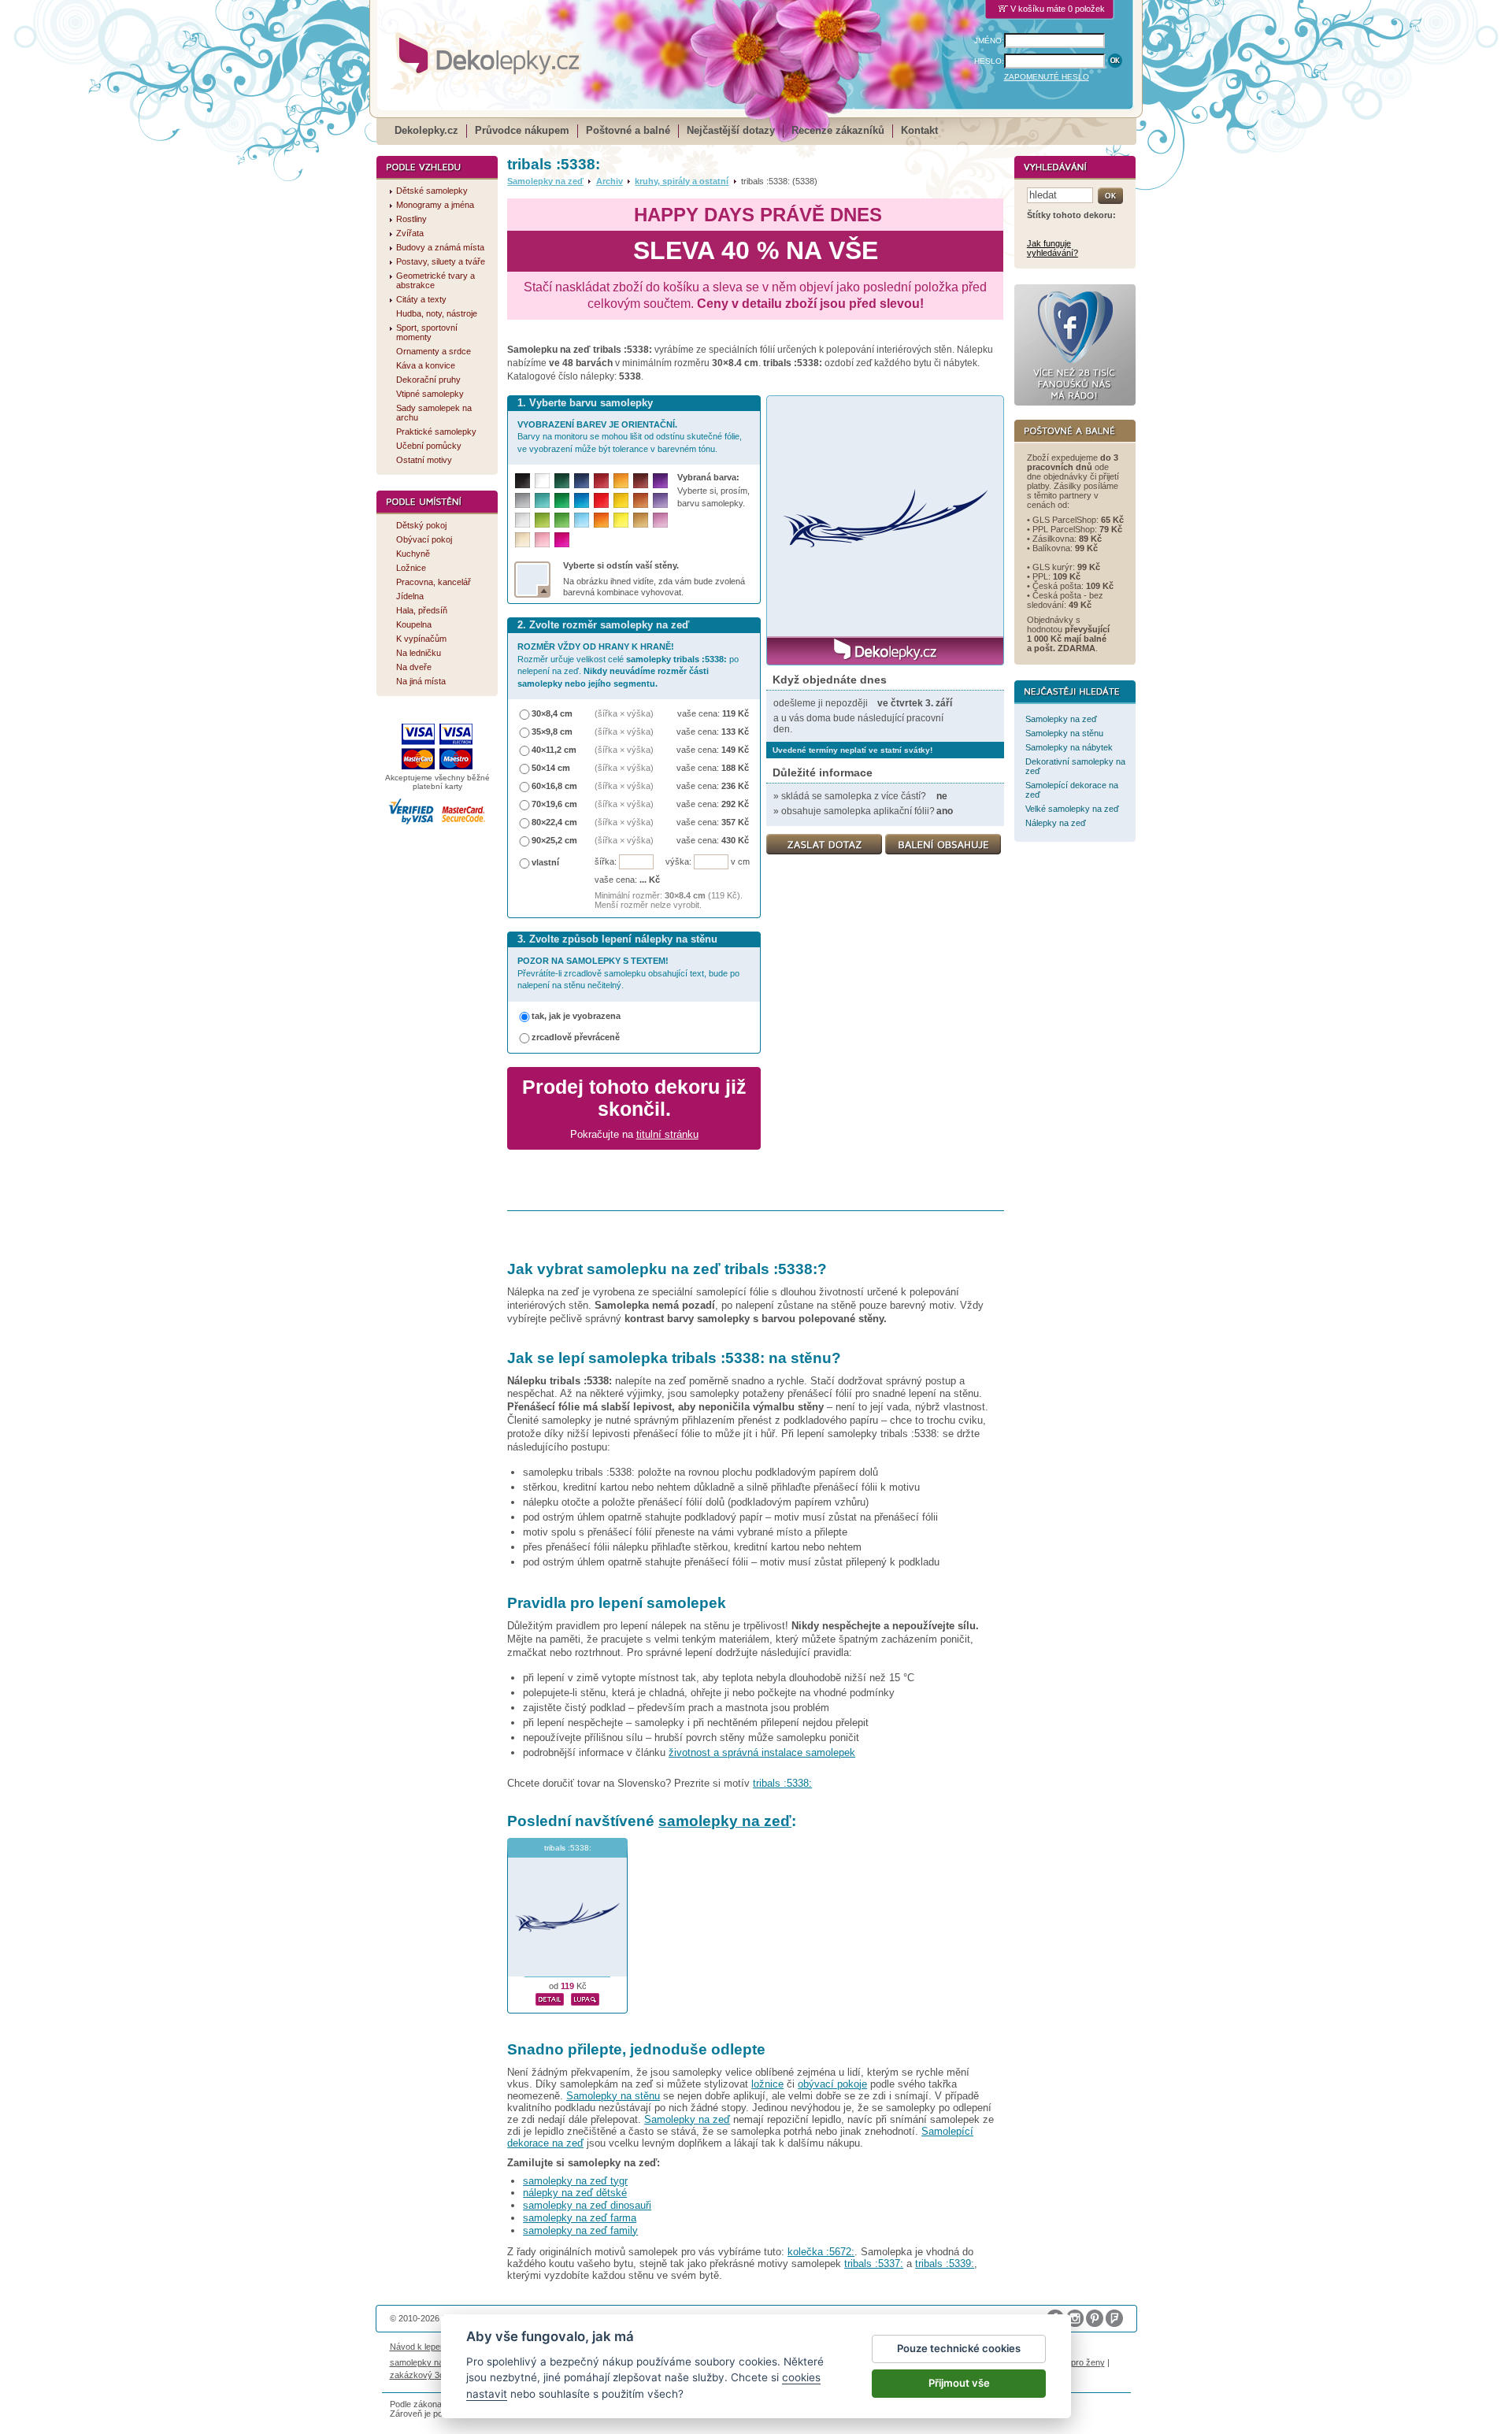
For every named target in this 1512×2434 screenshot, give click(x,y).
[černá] (523, 481)
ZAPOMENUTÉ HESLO (1047, 77)
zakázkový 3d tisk (425, 2375)
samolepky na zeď (725, 1821)
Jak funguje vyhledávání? (1052, 248)
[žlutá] (621, 500)
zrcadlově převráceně (576, 1037)
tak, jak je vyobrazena (576, 1016)
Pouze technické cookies (959, 2348)
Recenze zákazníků (838, 130)
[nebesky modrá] (582, 500)
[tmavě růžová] (562, 540)
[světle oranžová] (601, 520)
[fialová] (660, 481)
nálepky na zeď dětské (575, 2193)
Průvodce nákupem (522, 130)
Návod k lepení (419, 2347)
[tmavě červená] (601, 481)
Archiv (610, 181)
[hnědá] (641, 481)
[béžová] (523, 540)
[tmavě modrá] (582, 481)
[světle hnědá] (641, 520)
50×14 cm (551, 768)
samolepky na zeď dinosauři (587, 2205)
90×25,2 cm (554, 840)
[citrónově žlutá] (621, 520)
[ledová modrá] (582, 520)
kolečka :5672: (821, 2252)
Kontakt (919, 130)
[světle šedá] (523, 520)
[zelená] (562, 500)
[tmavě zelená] (562, 481)
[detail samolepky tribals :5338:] (550, 1997)
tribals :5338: (782, 1783)
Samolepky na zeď (545, 181)
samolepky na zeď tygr (575, 2181)
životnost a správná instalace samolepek (762, 1752)
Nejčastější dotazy (731, 130)
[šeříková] (660, 520)
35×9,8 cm (552, 732)
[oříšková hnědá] (641, 500)
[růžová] (542, 540)
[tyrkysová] (542, 500)
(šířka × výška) (624, 713)
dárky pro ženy (1076, 2362)
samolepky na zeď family (580, 2230)
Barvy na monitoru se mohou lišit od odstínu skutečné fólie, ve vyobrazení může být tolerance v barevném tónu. (630, 437)
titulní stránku (667, 1134)
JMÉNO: (989, 41)
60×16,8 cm (554, 786)
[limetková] (542, 520)
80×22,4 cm (554, 822)
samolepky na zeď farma (580, 2218)
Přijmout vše (959, 2383)
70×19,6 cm (554, 804)
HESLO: (989, 61)
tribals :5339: (945, 2264)
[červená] (601, 500)
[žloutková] (621, 481)
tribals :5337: (874, 2264)
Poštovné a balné (628, 130)
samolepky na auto (426, 2362)
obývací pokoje (832, 2084)
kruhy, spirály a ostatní (682, 181)
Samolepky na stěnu (613, 2096)
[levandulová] (660, 500)
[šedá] (523, 500)
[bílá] (542, 481)
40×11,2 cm (554, 750)
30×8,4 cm (552, 713)
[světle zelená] (562, 520)
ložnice (767, 2084)
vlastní (545, 862)
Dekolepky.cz (426, 130)
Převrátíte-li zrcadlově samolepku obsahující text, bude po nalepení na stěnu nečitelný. (628, 973)
